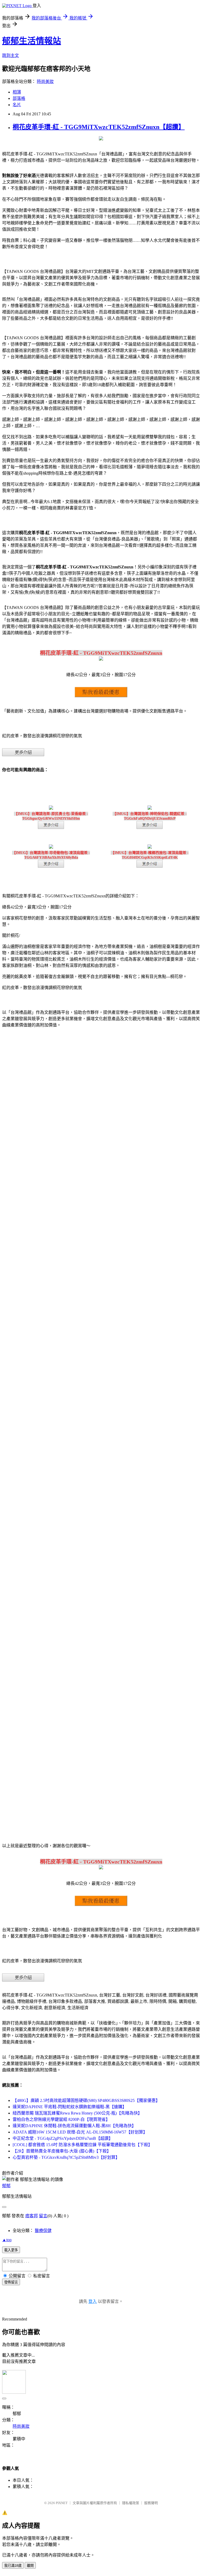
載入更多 (11, 2250)
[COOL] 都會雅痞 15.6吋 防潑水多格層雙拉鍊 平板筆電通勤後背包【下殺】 (82, 2145)
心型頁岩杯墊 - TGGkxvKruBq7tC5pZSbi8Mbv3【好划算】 (66, 2157)
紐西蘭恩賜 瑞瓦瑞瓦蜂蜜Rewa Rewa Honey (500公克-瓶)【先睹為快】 (77, 2113)
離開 (30, 2566)
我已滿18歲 (13, 2566)
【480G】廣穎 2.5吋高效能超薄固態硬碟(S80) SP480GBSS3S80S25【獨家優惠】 (86, 2100)
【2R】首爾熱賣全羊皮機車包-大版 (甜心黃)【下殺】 (62, 2151)
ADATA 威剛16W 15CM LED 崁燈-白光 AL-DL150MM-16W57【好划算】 (80, 2132)
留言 (43, 2216)
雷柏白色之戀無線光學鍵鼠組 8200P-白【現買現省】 (61, 2119)
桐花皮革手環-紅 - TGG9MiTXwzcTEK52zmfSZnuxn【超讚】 (99, 127)
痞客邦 (32, 2216)
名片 (17, 105)
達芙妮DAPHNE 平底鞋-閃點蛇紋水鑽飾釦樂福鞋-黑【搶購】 (70, 2107)
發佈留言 (11, 2282)
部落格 (19, 98)
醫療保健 (43, 2231)
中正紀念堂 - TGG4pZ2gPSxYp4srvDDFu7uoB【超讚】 (63, 2138)
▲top (7, 2240)
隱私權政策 (131, 2503)
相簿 (17, 92)
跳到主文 (11, 55)
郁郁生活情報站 (32, 41)
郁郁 (6, 2186)
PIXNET (62, 2503)
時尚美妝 (45, 82)
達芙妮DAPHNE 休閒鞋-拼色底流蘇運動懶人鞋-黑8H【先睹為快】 (74, 2126)
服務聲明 (151, 2503)
